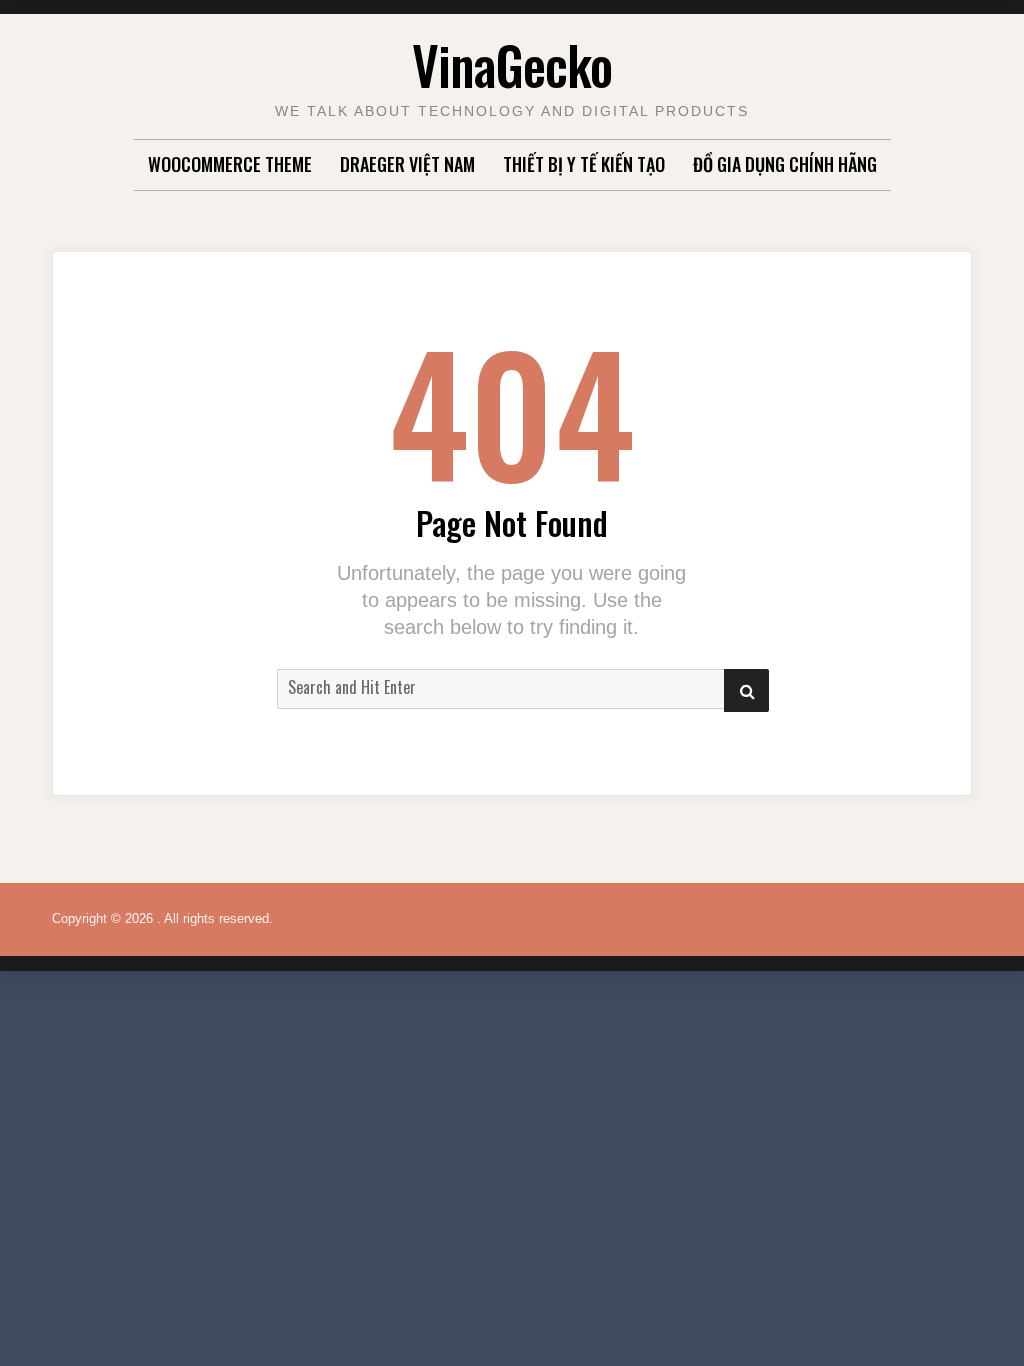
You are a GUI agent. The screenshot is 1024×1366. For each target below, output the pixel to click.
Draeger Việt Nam (407, 164)
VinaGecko (512, 64)
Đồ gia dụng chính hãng (785, 164)
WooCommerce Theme (230, 164)
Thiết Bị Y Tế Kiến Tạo (584, 164)
